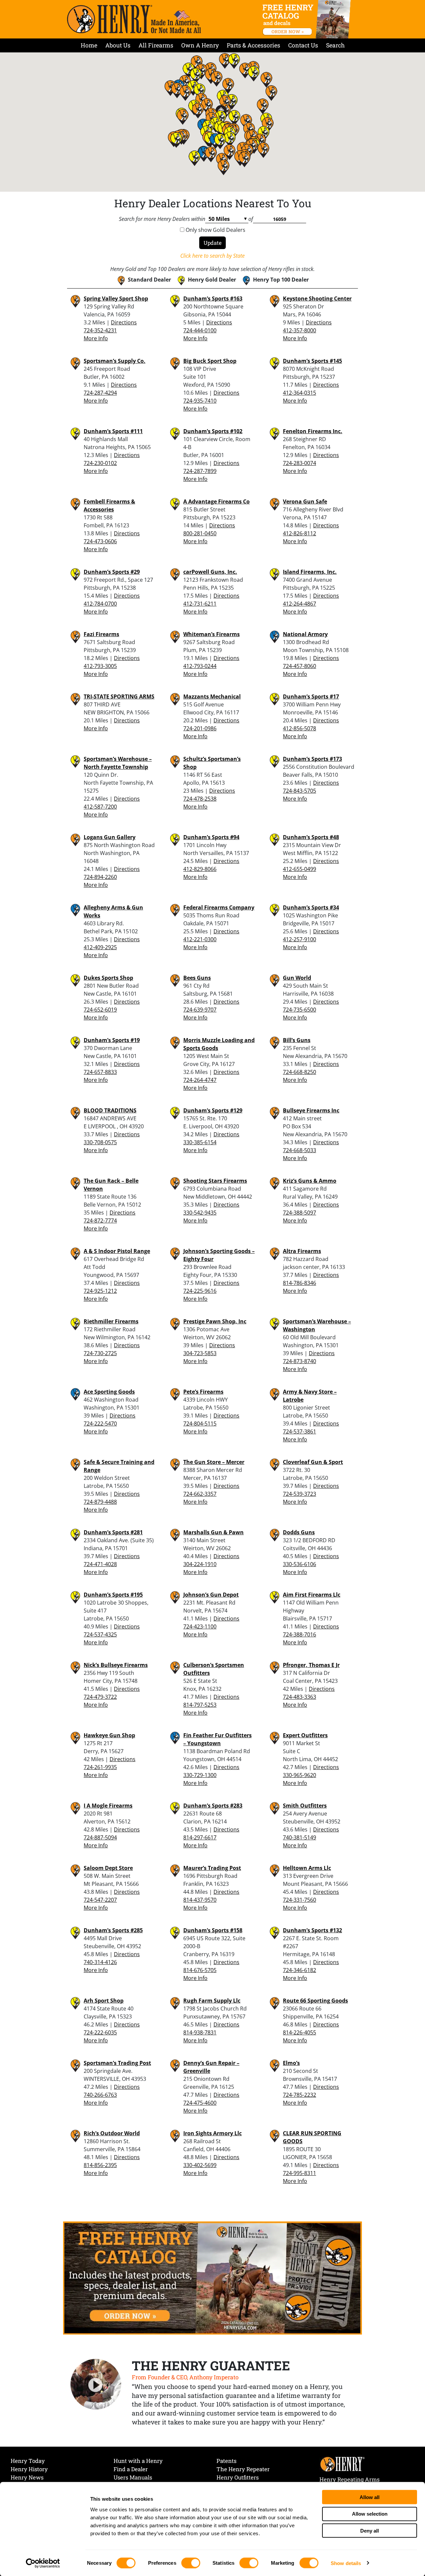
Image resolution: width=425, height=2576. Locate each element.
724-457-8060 (299, 666)
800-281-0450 (200, 533)
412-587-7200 (100, 807)
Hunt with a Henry (138, 2461)
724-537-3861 (299, 1431)
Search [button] (335, 45)
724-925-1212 (100, 1291)
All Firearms (156, 45)
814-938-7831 (200, 2032)
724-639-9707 (200, 1010)
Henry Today (28, 2461)
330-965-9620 (299, 1775)
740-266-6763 (100, 2095)
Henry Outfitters (238, 2477)
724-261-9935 (100, 1767)
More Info (96, 338)
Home (89, 45)
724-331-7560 (299, 1900)
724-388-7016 (299, 1634)
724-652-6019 (100, 1010)
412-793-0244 (200, 666)
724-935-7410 (200, 401)
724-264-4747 (200, 1080)
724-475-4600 (200, 2103)
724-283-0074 (299, 463)
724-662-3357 (200, 1494)
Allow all (370, 2497)
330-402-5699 (200, 2165)
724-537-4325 (100, 1634)
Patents (226, 2461)
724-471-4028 (100, 1564)
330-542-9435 (200, 1213)
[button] (234, 118)
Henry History (29, 2469)
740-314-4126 (100, 1962)
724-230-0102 (100, 463)
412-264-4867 (299, 604)
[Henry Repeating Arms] (134, 19)
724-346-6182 (299, 1970)
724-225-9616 (200, 1291)
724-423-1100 (200, 1626)
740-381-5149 (299, 1837)
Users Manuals (133, 2477)
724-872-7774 (100, 1221)
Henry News (27, 2477)
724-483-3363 (299, 1697)
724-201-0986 (200, 728)
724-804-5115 (200, 1423)
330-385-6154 (200, 1142)
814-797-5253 (200, 1705)
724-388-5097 (299, 1213)
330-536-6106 (299, 1564)
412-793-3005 (100, 666)
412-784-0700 (100, 604)
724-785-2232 (299, 2095)
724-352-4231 (100, 330)
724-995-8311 (299, 2173)
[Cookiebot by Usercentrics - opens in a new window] (43, 2563)
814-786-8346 (299, 1283)
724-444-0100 (200, 330)
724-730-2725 (100, 1353)
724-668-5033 (299, 1150)
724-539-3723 (299, 1494)
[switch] (191, 2563)
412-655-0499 (299, 869)
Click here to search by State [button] (212, 256)
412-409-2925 (100, 947)
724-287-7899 (200, 471)
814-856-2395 (100, 2165)
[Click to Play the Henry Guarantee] (96, 2385)
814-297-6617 (200, 1837)
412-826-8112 (299, 533)
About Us (118, 45)
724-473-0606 (100, 541)
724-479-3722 (100, 1697)
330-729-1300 (200, 1775)
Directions (124, 322)
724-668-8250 (299, 1072)
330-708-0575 (100, 1142)
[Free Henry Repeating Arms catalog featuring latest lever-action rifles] (308, 19)
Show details (346, 2563)
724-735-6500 (299, 1010)
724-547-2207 (100, 1900)
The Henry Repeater (243, 2469)
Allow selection (370, 2514)
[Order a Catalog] (212, 2278)
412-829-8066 (200, 869)
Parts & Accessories (254, 45)
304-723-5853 (200, 1353)
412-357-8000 (299, 330)
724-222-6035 (100, 2032)
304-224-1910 (200, 1564)
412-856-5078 (299, 728)
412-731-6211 (200, 604)
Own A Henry (200, 45)
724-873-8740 (299, 1361)
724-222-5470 (100, 1423)
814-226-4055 (299, 2032)
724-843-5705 (299, 791)
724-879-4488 (100, 1502)
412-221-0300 (200, 939)
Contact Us (303, 45)
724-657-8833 (100, 1072)
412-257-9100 (299, 939)
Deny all (370, 2530)
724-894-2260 (100, 877)
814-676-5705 (200, 1970)
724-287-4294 (100, 393)
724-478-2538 (200, 799)
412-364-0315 (299, 393)
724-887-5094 (100, 1837)
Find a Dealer (131, 2469)
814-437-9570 (200, 1900)
